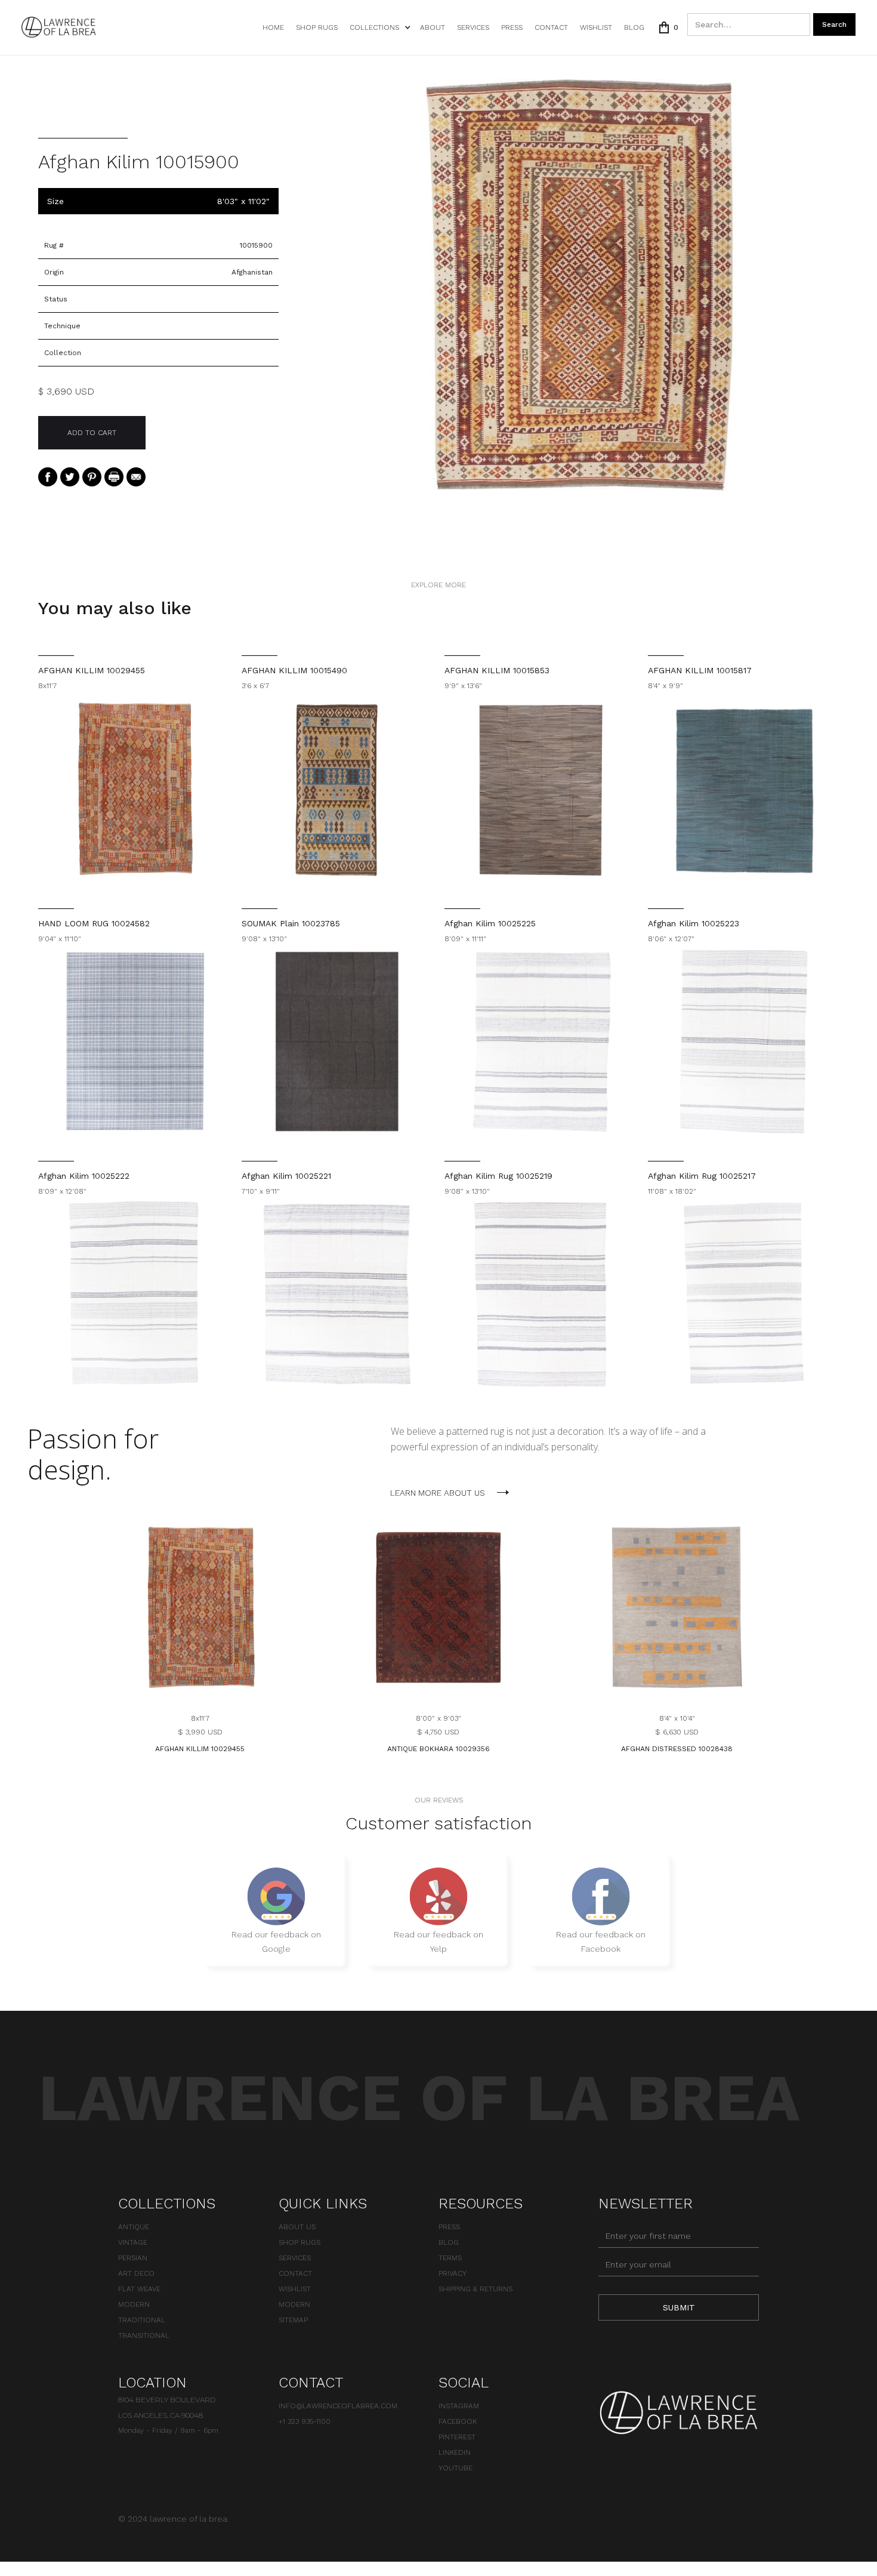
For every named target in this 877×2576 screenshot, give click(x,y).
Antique (134, 2227)
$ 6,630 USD (677, 1732)
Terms (450, 2258)
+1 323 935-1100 (305, 2421)
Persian (133, 2258)
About (433, 27)
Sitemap (293, 2320)
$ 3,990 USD (200, 1732)
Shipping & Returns (475, 2289)
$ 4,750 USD (438, 1732)
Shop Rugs (317, 27)
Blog (634, 27)
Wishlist (295, 2289)
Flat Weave (139, 2289)
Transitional (144, 2335)
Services (473, 27)
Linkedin (455, 2452)
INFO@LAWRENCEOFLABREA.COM (338, 2406)
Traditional (142, 2320)
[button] (379, 27)
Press (512, 27)
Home (273, 27)
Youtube (456, 2468)
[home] (59, 27)
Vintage (133, 2242)
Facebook (458, 2421)
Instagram (459, 2406)
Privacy (453, 2273)
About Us (297, 2227)
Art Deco (136, 2273)
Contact (551, 27)
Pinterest (457, 2437)
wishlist (596, 27)
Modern (134, 2304)
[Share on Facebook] (48, 476)
